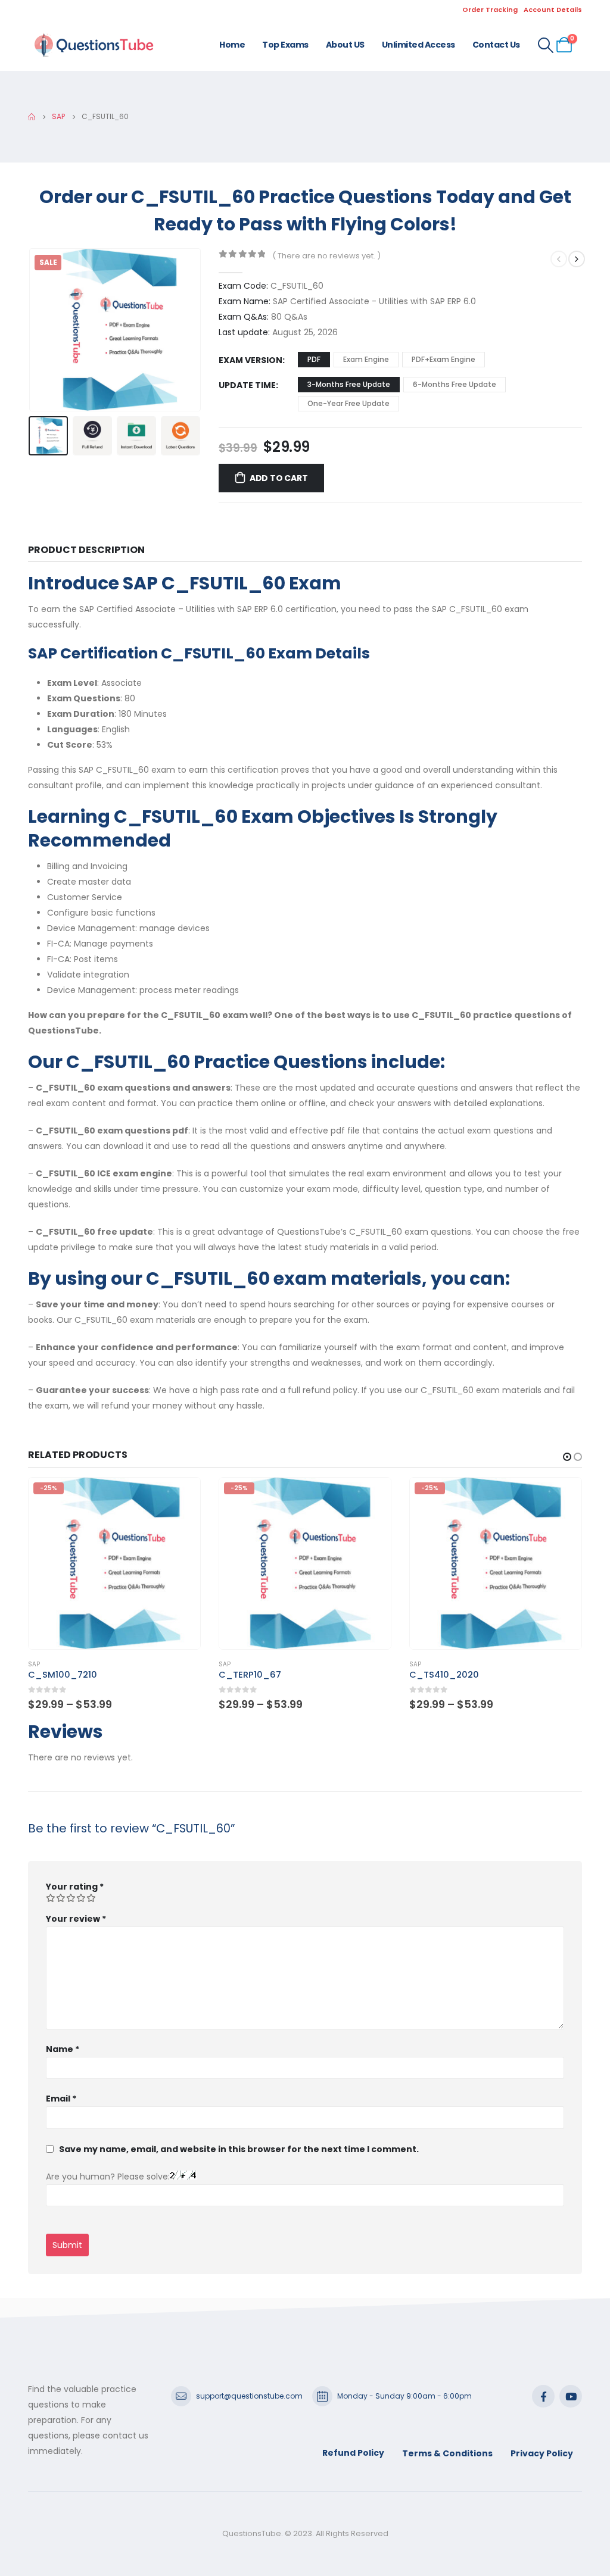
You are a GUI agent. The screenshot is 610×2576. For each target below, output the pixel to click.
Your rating (75, 1887)
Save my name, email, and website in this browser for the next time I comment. (239, 2149)
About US (345, 45)
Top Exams (285, 45)
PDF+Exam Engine (444, 359)
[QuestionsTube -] (94, 45)
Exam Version (250, 360)
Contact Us (496, 45)
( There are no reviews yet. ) (326, 256)
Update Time (247, 385)
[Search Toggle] (546, 45)
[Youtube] (571, 2396)
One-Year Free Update (348, 403)
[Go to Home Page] (32, 117)
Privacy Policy (542, 2453)
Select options (180, 1497)
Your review (76, 1919)
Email (61, 2099)
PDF (314, 359)
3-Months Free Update (349, 384)
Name (63, 2049)
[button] (31, 330)
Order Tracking (490, 10)
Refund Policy (353, 2453)
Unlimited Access (418, 45)
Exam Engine (366, 359)
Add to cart (279, 478)
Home (232, 45)
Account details (553, 10)
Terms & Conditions (447, 2453)
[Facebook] (543, 2396)
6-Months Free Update (455, 384)
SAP (34, 1664)
